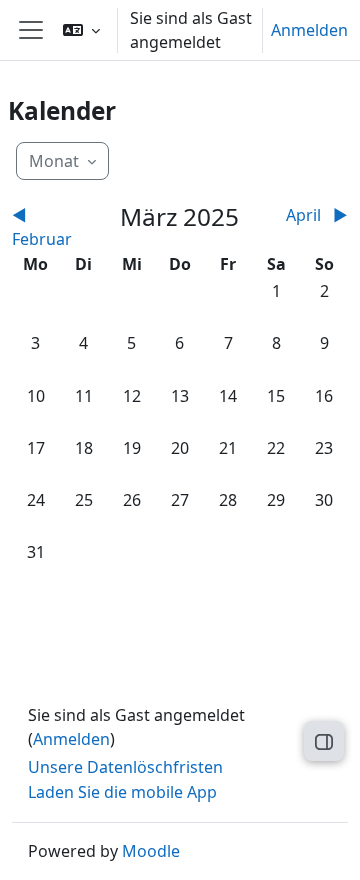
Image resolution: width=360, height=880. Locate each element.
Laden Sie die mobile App (122, 792)
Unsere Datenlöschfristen (125, 767)
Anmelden (309, 30)
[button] (81, 30)
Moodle (151, 851)
